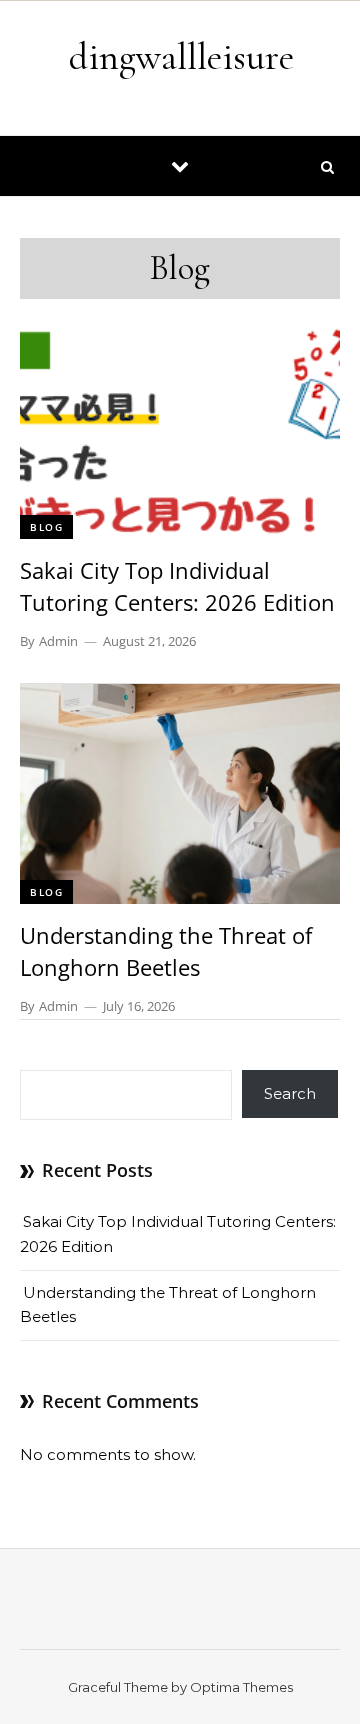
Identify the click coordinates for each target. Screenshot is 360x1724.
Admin (58, 641)
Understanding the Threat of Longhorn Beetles (166, 951)
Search (290, 1093)
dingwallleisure (181, 57)
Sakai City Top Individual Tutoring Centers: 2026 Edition (177, 586)
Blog (46, 527)
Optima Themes (241, 1687)
